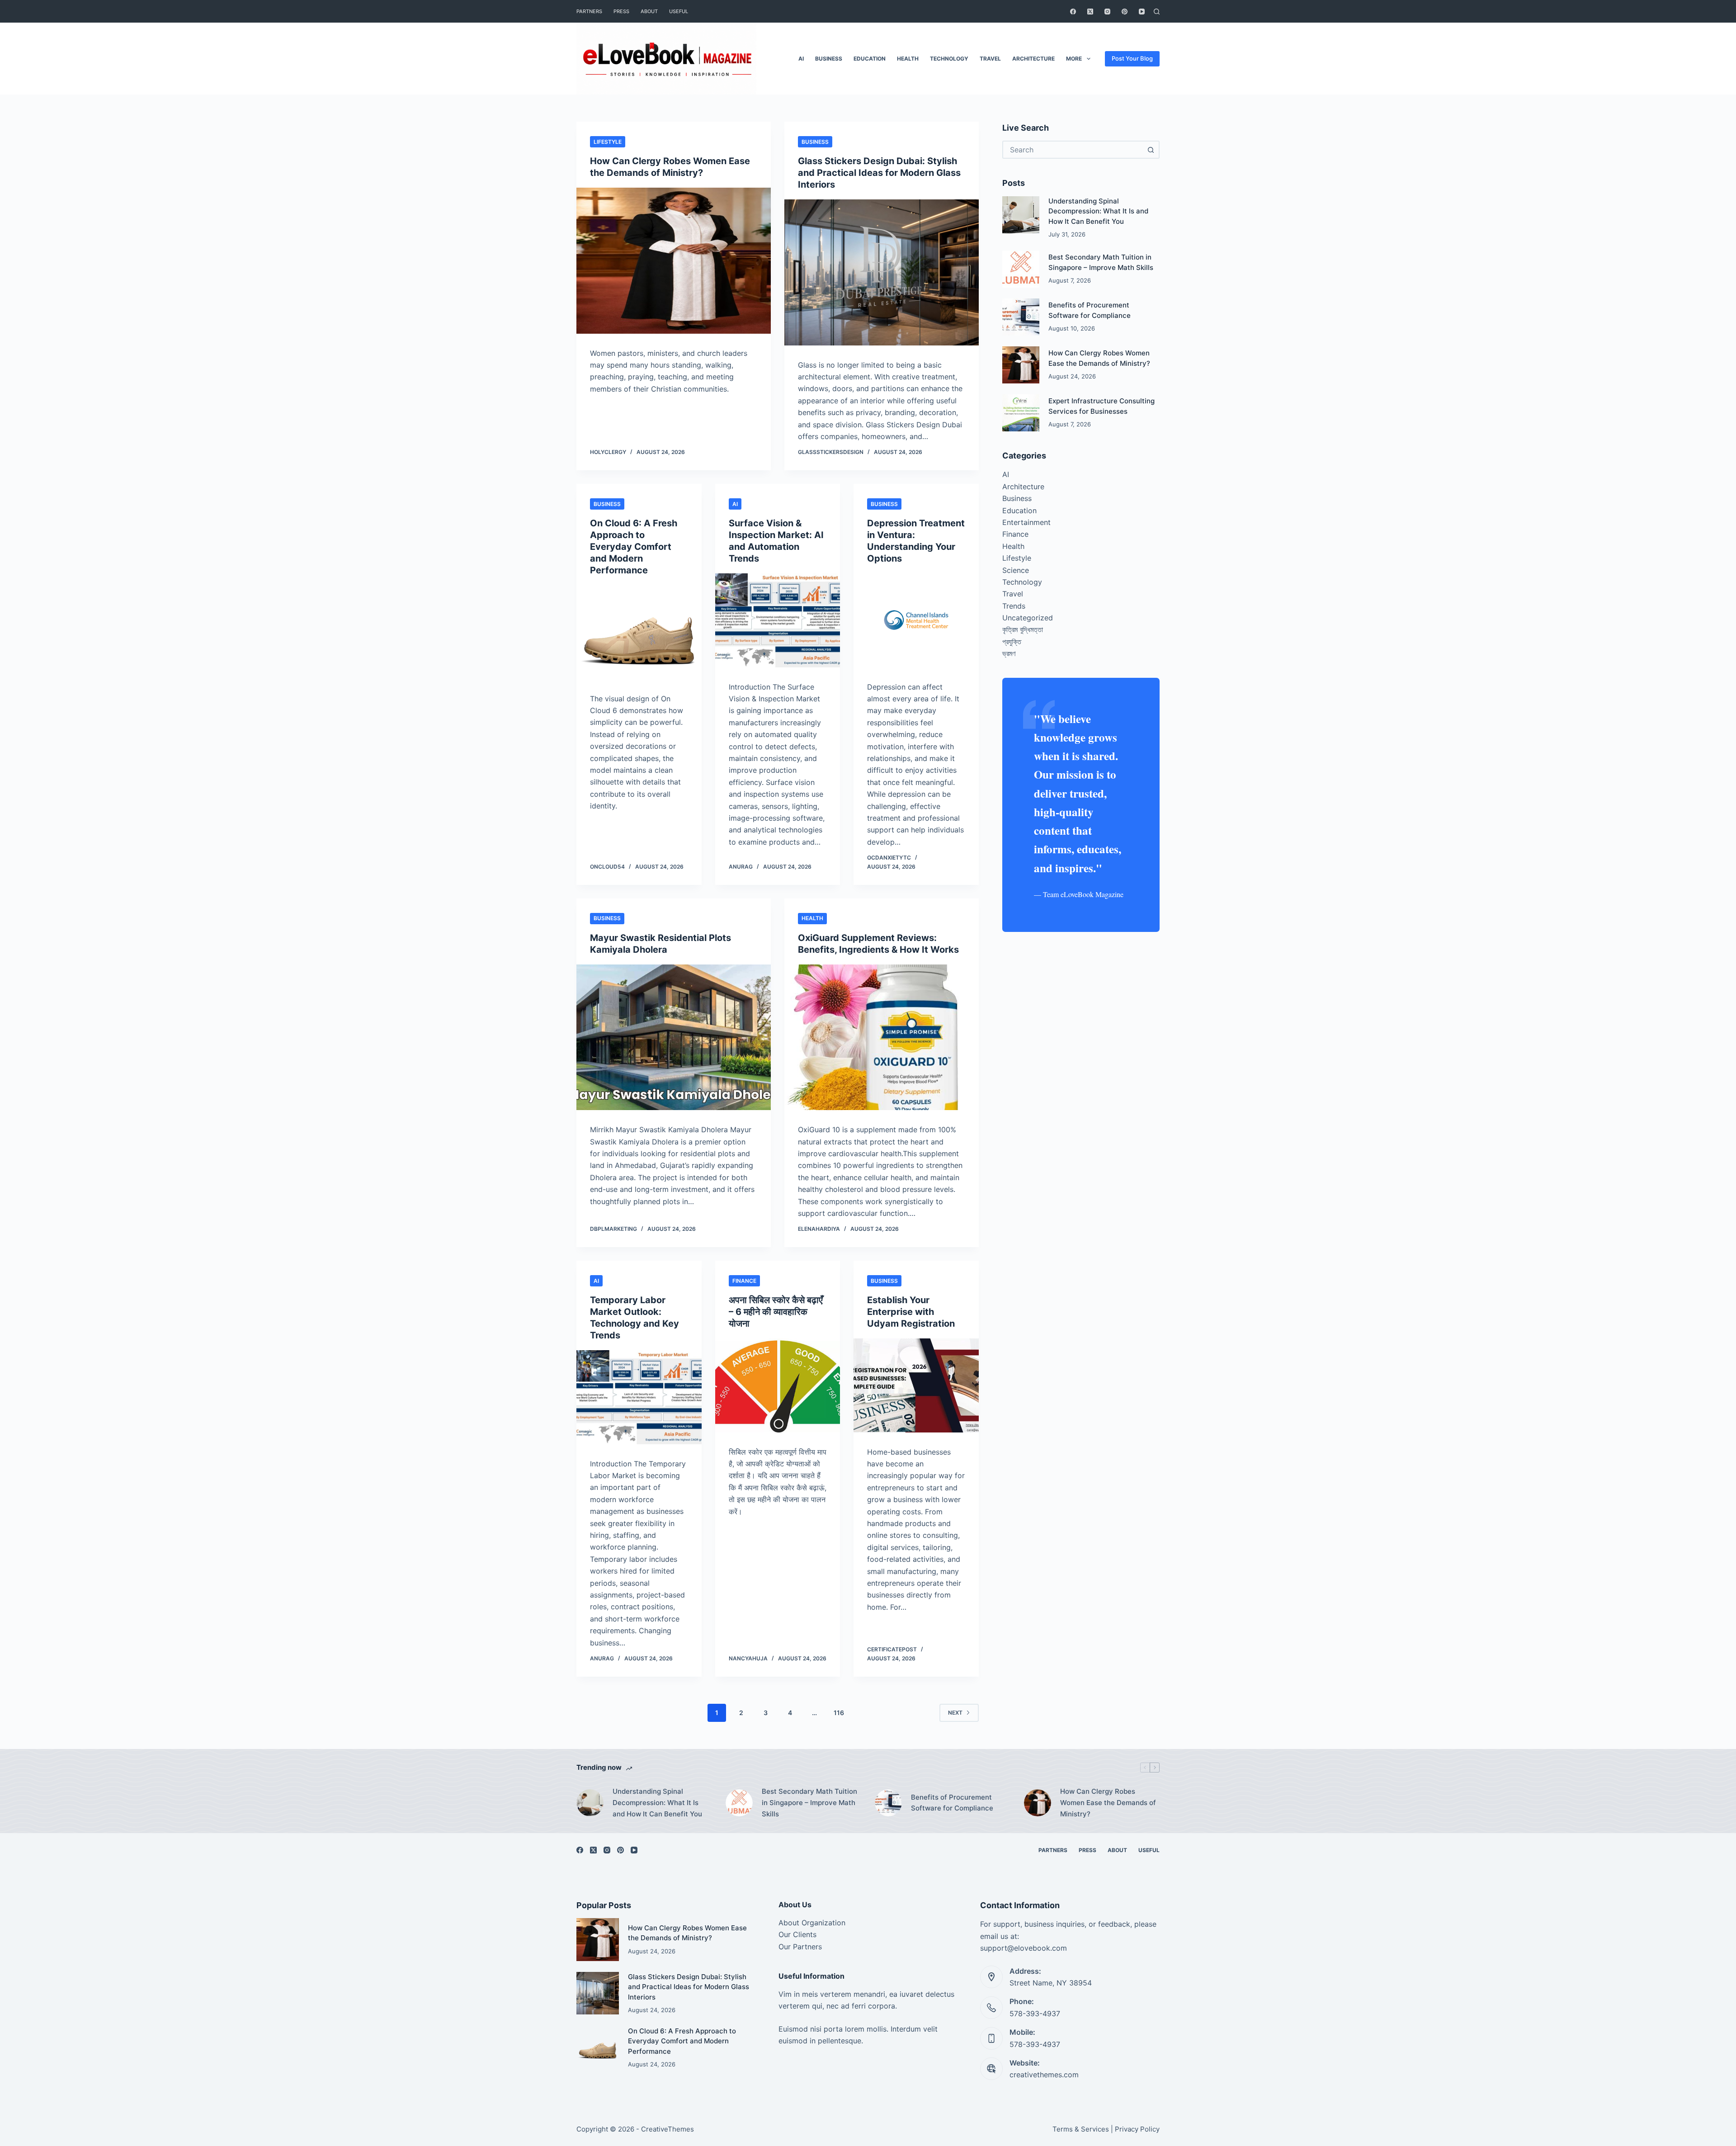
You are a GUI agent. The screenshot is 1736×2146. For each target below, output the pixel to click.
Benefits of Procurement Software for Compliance (952, 1803)
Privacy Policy (1137, 2129)
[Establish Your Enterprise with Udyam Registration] (916, 1385)
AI (801, 59)
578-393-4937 (1035, 2014)
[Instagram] (1107, 12)
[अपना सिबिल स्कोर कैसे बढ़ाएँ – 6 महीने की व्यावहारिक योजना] (778, 1385)
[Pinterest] (1125, 12)
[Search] (1157, 12)
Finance (744, 1281)
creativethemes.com (1044, 2075)
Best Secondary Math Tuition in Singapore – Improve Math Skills (809, 1803)
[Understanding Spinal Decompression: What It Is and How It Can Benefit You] (1021, 215)
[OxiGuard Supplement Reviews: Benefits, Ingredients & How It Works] (882, 1038)
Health (908, 59)
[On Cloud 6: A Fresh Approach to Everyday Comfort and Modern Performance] (639, 632)
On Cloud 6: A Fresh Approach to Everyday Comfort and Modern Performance (634, 547)
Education (870, 59)
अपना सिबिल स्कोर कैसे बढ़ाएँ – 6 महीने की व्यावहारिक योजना (776, 1312)
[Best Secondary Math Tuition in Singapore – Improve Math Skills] (1021, 269)
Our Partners (800, 1947)
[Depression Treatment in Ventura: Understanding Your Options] (916, 620)
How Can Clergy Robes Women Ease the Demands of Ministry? (1108, 1803)
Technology (949, 59)
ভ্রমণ (1009, 653)
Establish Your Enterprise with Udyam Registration (911, 1312)
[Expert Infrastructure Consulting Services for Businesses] (1021, 413)
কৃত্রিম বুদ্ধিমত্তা (1023, 629)
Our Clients (797, 1934)
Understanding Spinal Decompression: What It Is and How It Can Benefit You (1098, 211)
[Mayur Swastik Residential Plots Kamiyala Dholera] (674, 1038)
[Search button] (1151, 150)
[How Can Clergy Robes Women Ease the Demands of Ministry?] (674, 261)
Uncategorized (1028, 618)
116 (839, 1713)
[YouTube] (1142, 12)
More (1074, 59)
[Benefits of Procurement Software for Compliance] (1021, 317)
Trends (1014, 606)
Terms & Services (1081, 2129)
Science (1016, 570)
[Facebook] (1073, 12)
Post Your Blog (1132, 58)
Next (955, 1713)
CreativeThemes (668, 2129)
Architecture (1033, 59)
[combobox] (1073, 150)
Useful (679, 11)
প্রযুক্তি (1012, 642)
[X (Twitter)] (1090, 12)
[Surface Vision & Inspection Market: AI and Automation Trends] (778, 620)
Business (829, 59)
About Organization (812, 1923)
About (649, 11)
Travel (990, 59)
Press (621, 11)
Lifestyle (608, 142)
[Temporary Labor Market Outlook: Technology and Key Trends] (639, 1397)
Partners (589, 11)
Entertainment (1026, 522)
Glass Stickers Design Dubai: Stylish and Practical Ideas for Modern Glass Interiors (879, 173)
